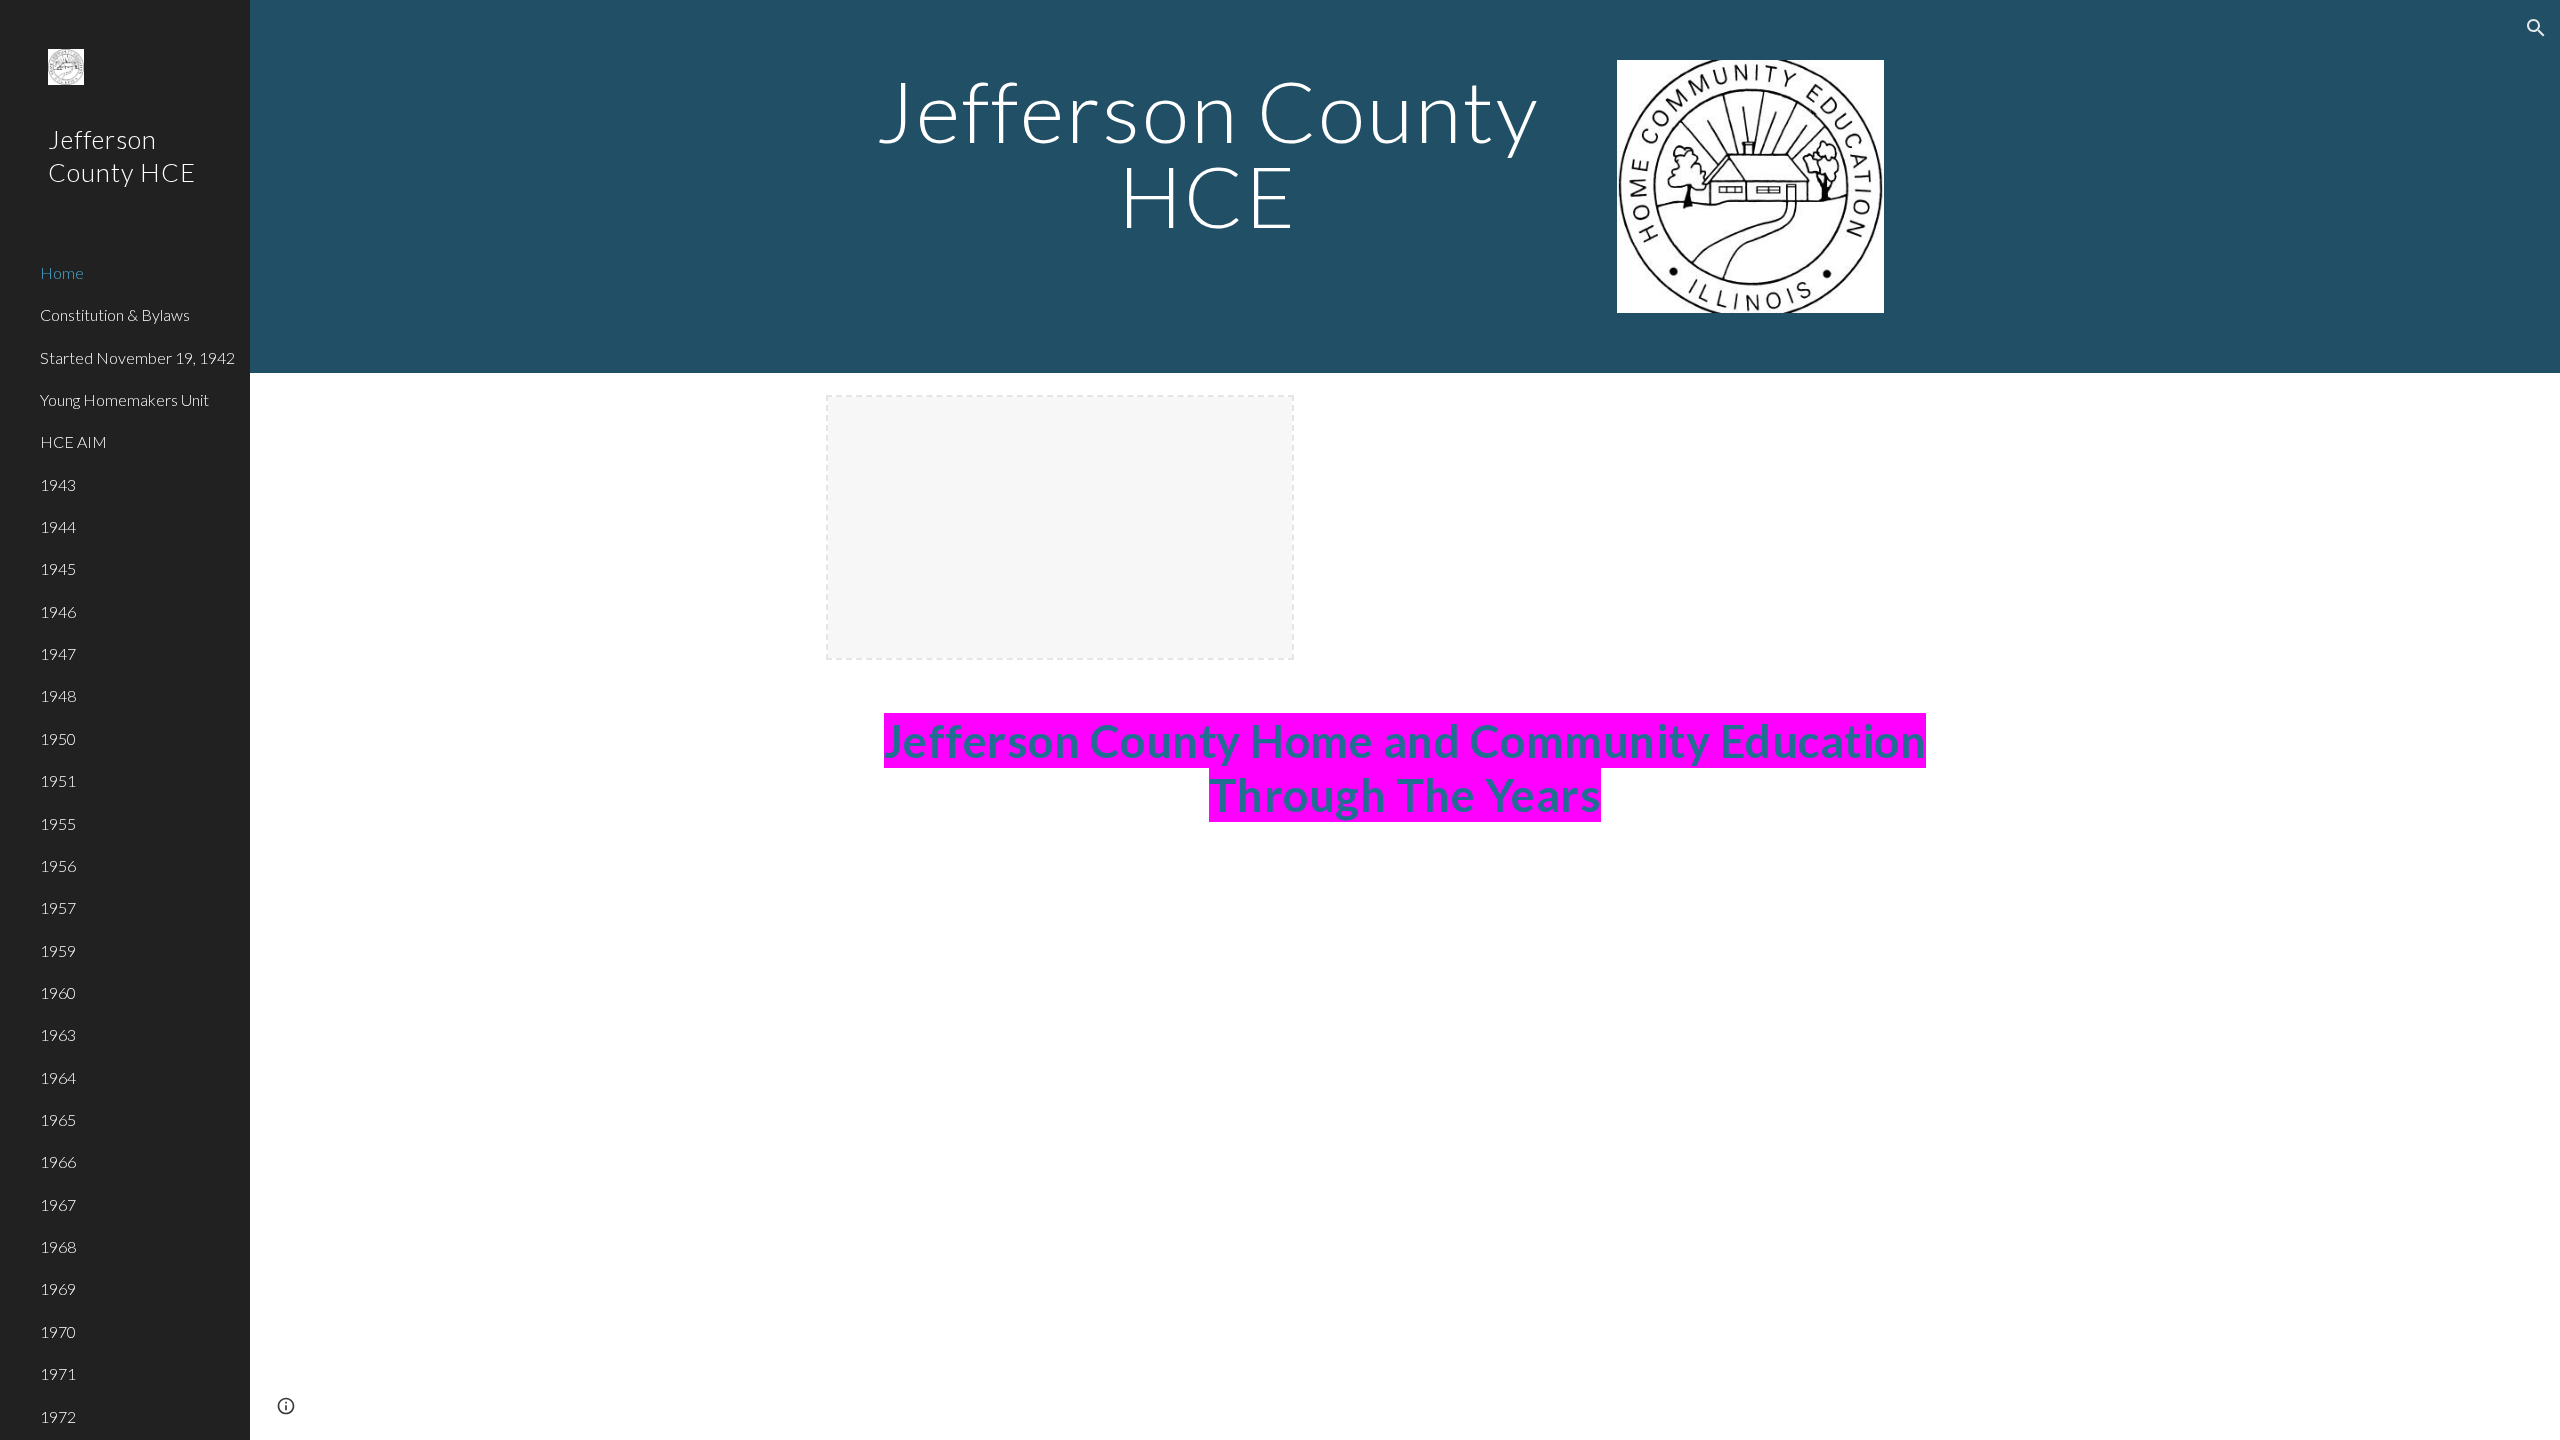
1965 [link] (58, 1119)
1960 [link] (58, 992)
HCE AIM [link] (73, 441)
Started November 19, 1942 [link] (137, 357)
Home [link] (62, 272)
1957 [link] (58, 907)
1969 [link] (58, 1288)
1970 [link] (58, 1331)
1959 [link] (58, 950)
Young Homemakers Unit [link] (124, 399)
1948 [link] (58, 695)
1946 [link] (58, 611)
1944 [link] (58, 526)
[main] (1208, 153)
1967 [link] (58, 1204)
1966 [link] (58, 1161)
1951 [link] (58, 780)
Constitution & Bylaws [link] (115, 314)
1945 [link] (58, 568)
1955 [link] (58, 823)
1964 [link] (58, 1077)
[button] (2536, 28)
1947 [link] (58, 653)
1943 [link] (58, 484)
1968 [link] (58, 1246)
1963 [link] (58, 1034)
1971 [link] (58, 1373)
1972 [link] (58, 1416)
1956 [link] (58, 865)
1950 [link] (58, 738)
